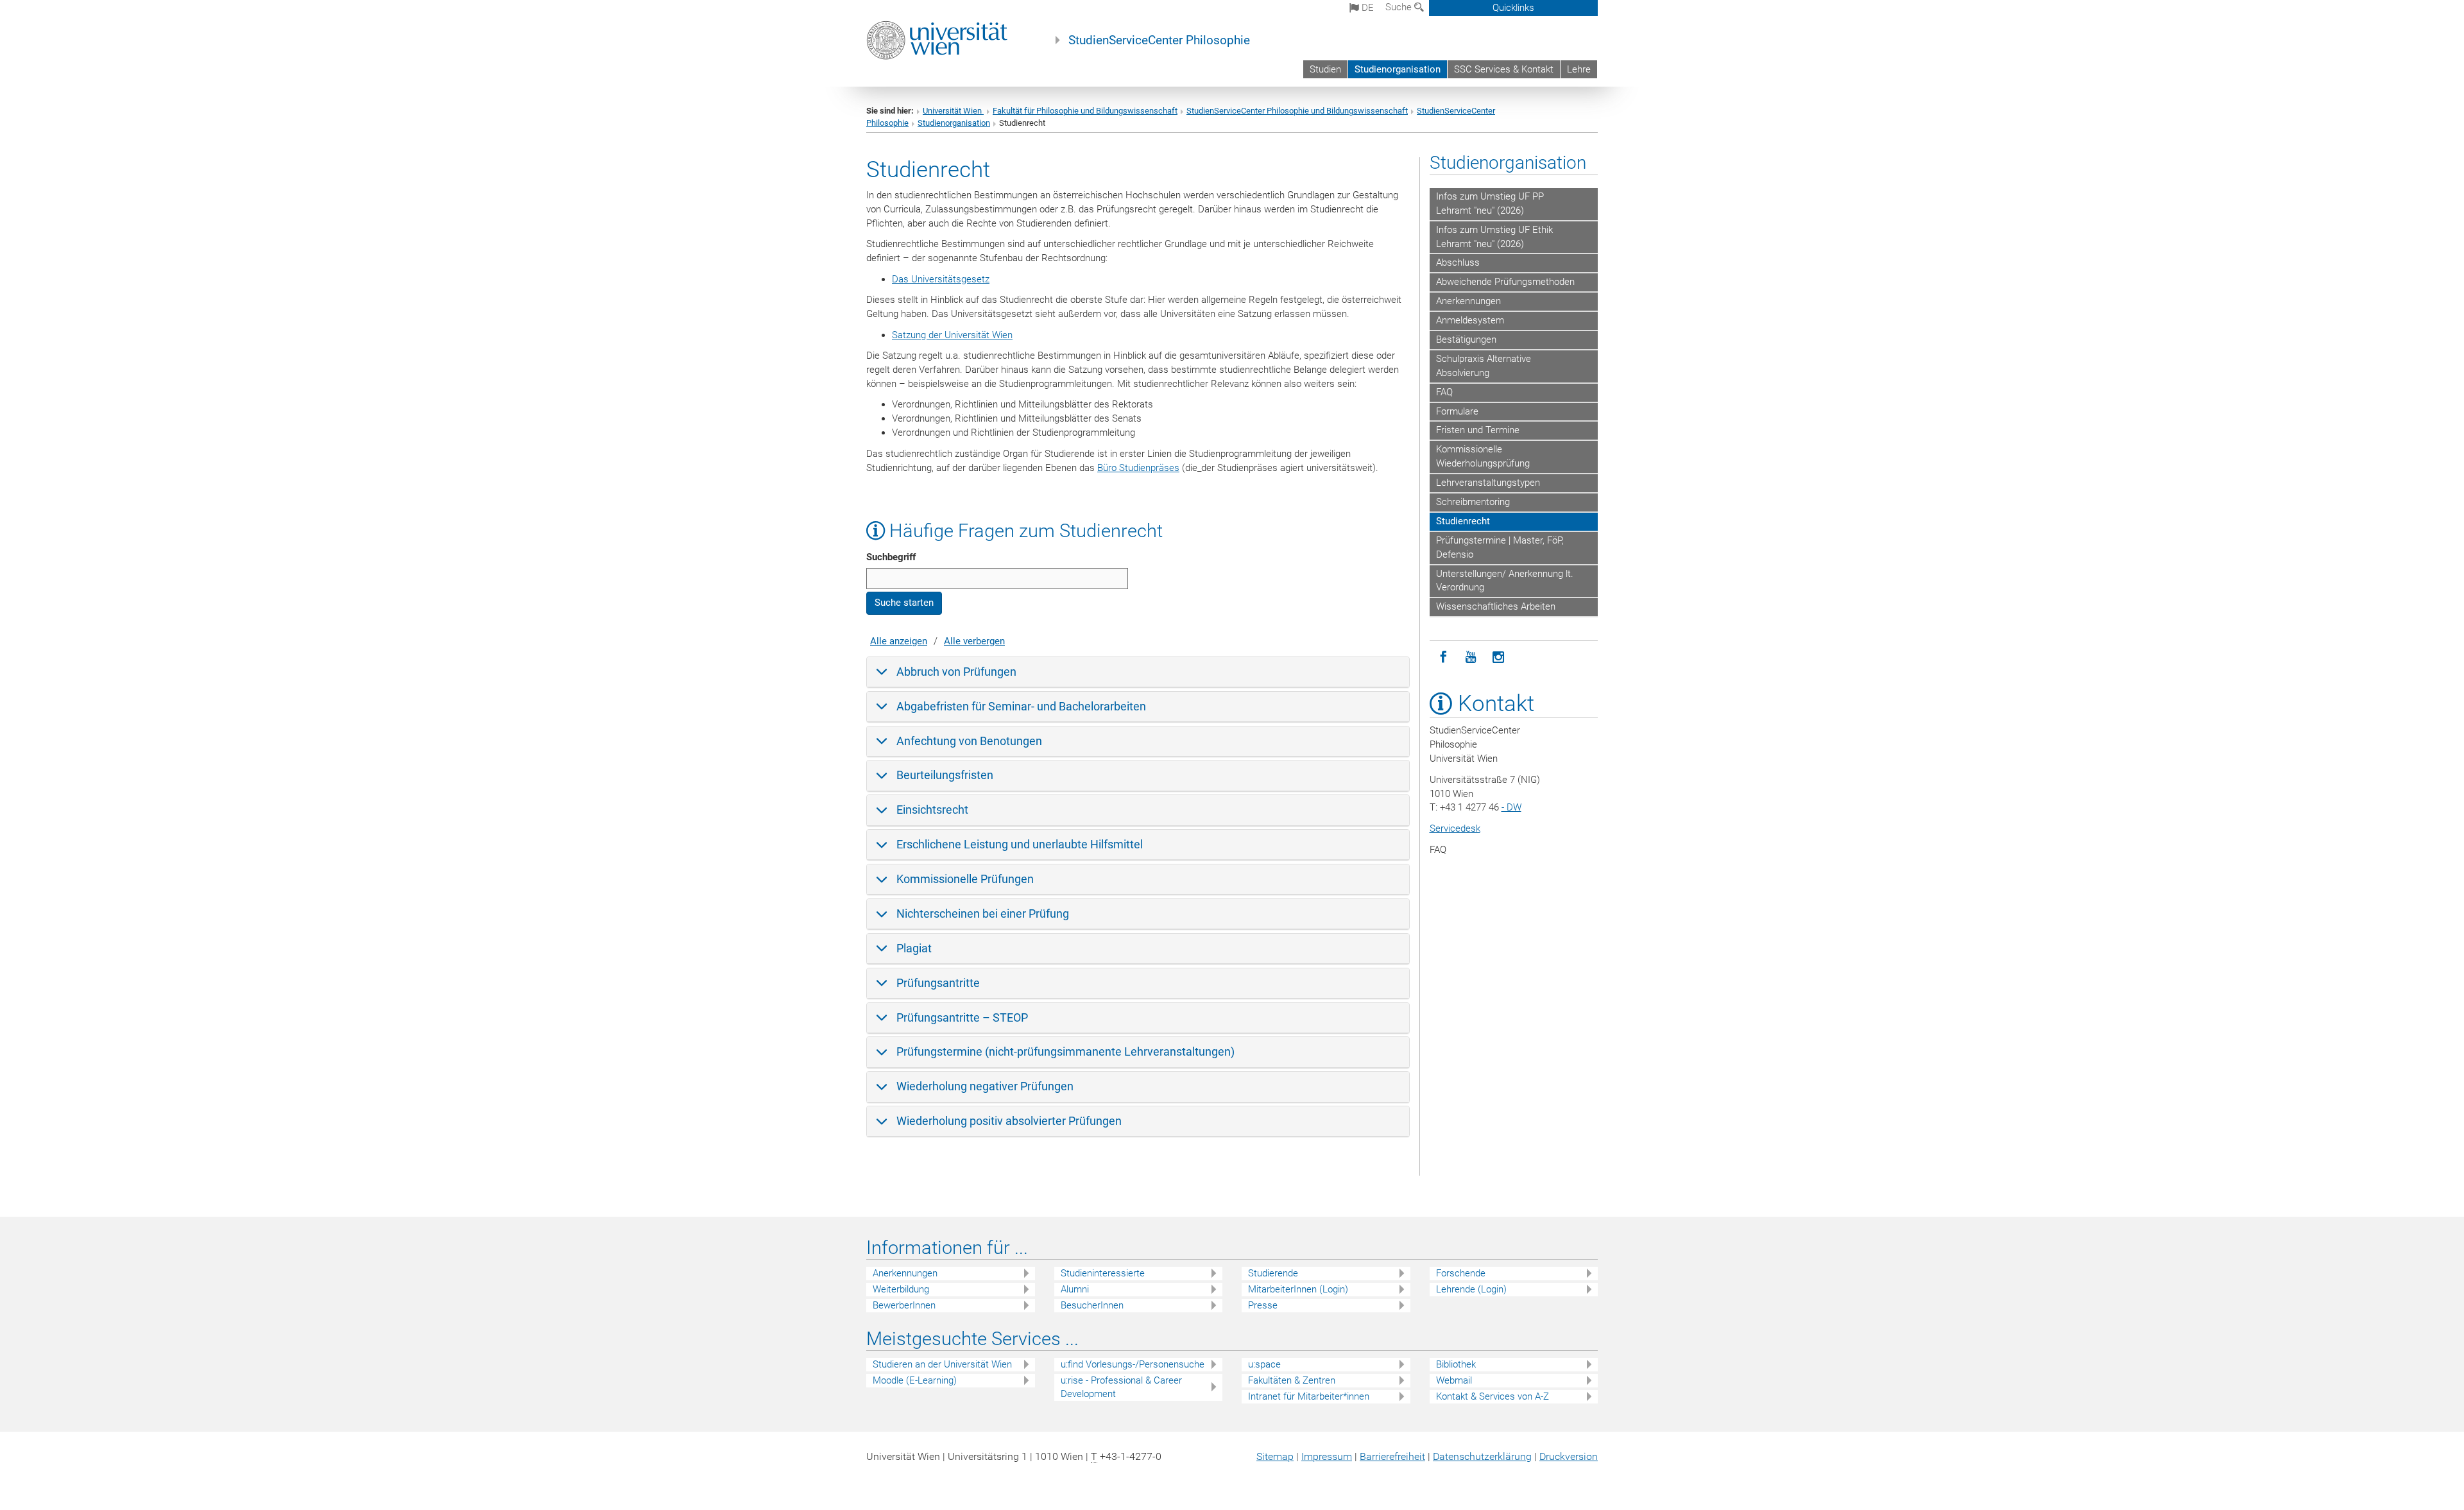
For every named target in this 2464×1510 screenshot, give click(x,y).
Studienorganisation (1398, 69)
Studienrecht (1463, 521)
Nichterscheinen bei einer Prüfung (983, 914)
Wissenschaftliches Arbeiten (1496, 606)
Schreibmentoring (1473, 502)
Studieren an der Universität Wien (942, 1364)
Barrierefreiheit (1392, 1456)
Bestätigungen (1466, 339)
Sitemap (1275, 1456)
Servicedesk (1455, 828)
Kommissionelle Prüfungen (965, 879)
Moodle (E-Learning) (915, 1380)
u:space (1264, 1364)
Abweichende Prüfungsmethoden (1505, 282)
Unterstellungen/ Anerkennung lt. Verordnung (1505, 581)
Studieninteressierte (1103, 1273)
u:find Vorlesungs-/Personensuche (1133, 1364)
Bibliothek (1456, 1364)
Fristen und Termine (1478, 430)
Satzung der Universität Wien (952, 335)
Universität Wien (953, 111)
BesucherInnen (1092, 1305)
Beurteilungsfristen (945, 775)
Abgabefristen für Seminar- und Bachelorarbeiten (1021, 706)
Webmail (1454, 1380)
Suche (1400, 7)
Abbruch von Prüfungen (956, 672)
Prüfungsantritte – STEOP (962, 1017)
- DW (1511, 807)
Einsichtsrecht (932, 810)
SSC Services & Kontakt (1504, 69)
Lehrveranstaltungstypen (1488, 483)
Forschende (1461, 1273)
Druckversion (1569, 1456)
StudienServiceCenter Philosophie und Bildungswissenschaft (1297, 111)
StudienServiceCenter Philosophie (1159, 40)
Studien (1325, 69)
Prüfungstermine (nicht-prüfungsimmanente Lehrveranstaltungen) (1065, 1051)
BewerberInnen (904, 1305)
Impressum (1327, 1456)
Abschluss (1458, 262)
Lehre (1579, 69)
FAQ (1444, 392)
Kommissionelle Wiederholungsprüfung (1483, 456)
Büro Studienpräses (1138, 468)
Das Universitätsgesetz (941, 279)
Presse (1263, 1305)
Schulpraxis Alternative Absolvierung (1484, 366)
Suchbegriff (891, 557)
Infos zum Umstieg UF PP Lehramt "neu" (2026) (1490, 203)
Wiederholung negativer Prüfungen (985, 1086)
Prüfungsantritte (938, 983)
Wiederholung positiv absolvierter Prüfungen (1009, 1121)
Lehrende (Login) (1471, 1289)
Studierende (1273, 1273)
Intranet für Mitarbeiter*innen (1309, 1396)
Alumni (1075, 1289)
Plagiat (914, 948)
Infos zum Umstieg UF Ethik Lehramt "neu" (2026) (1494, 237)
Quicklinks (1513, 8)
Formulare (1457, 411)
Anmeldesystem (1470, 320)
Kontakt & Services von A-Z (1493, 1396)
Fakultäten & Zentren (1292, 1380)
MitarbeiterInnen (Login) (1298, 1289)
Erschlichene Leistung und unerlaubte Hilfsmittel (1020, 844)
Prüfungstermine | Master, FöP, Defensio (1500, 547)
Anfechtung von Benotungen (969, 741)
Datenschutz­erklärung (1482, 1456)
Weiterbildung (901, 1289)
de (1366, 8)
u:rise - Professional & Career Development (1121, 1387)
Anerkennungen (1468, 301)
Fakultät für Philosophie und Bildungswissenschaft (1085, 111)
